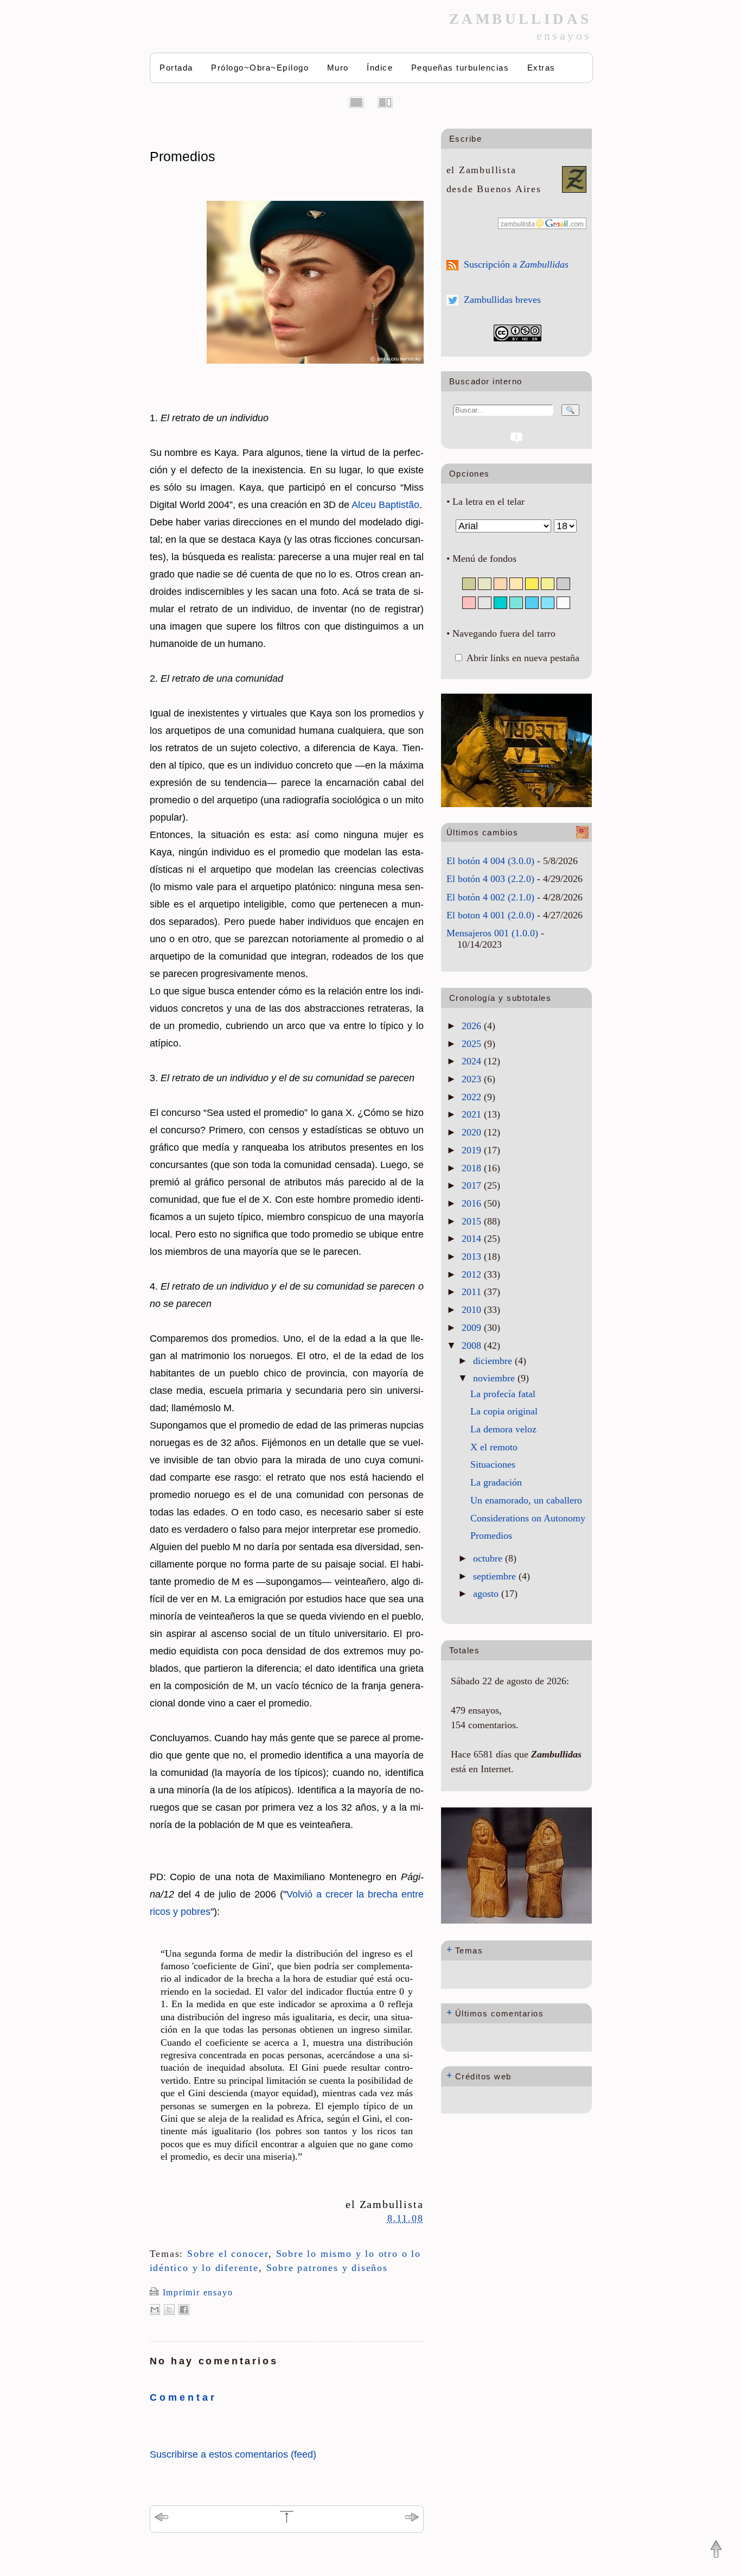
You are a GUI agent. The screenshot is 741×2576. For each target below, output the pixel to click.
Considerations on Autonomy (528, 1518)
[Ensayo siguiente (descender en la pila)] (412, 2519)
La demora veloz (503, 1429)
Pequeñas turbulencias (460, 68)
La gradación (496, 1482)
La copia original (504, 1411)
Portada (176, 68)
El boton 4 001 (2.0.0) (490, 915)
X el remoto (494, 1447)
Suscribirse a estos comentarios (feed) (233, 2454)
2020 (473, 1132)
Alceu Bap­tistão (385, 505)
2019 (473, 1150)
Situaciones (493, 1464)
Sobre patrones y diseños (327, 2268)
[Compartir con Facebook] (184, 2309)
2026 (473, 1026)
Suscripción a (516, 264)
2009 (473, 1328)
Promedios (183, 156)
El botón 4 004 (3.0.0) (490, 861)
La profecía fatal (503, 1394)
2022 (473, 1097)
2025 (473, 1044)
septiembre (496, 1576)
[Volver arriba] (716, 2550)
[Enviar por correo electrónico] (155, 2309)
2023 (473, 1079)
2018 (473, 1168)
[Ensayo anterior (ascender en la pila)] (161, 2519)
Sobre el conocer (228, 2254)
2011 (473, 1292)
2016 (473, 1203)
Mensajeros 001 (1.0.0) (492, 933)
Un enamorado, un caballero (526, 1500)
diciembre (494, 1361)
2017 (473, 1185)
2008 (473, 1346)
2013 (473, 1257)
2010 (473, 1310)
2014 (473, 1239)
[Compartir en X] (169, 2309)
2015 (473, 1221)
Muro (338, 68)
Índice (380, 68)
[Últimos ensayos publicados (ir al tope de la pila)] (287, 2521)
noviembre (495, 1378)
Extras (541, 68)
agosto (487, 1594)
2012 (473, 1274)
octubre (489, 1558)
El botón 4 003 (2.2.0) (490, 879)
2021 (473, 1114)
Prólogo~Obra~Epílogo (260, 68)
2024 (473, 1061)
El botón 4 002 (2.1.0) (490, 897)
